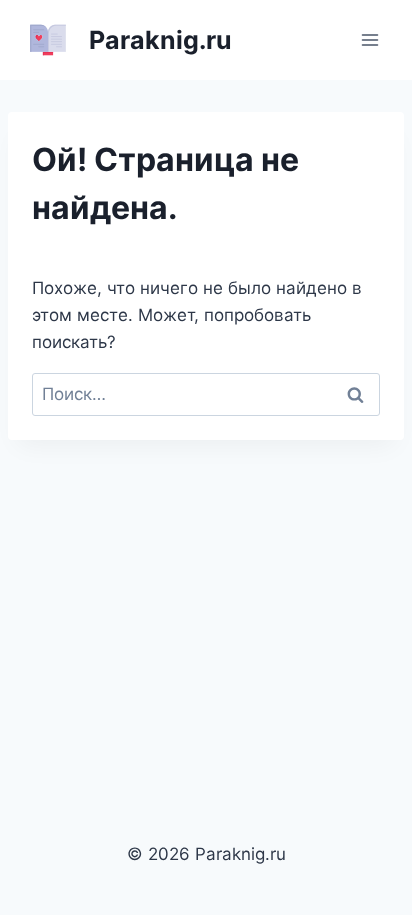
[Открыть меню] (369, 39)
